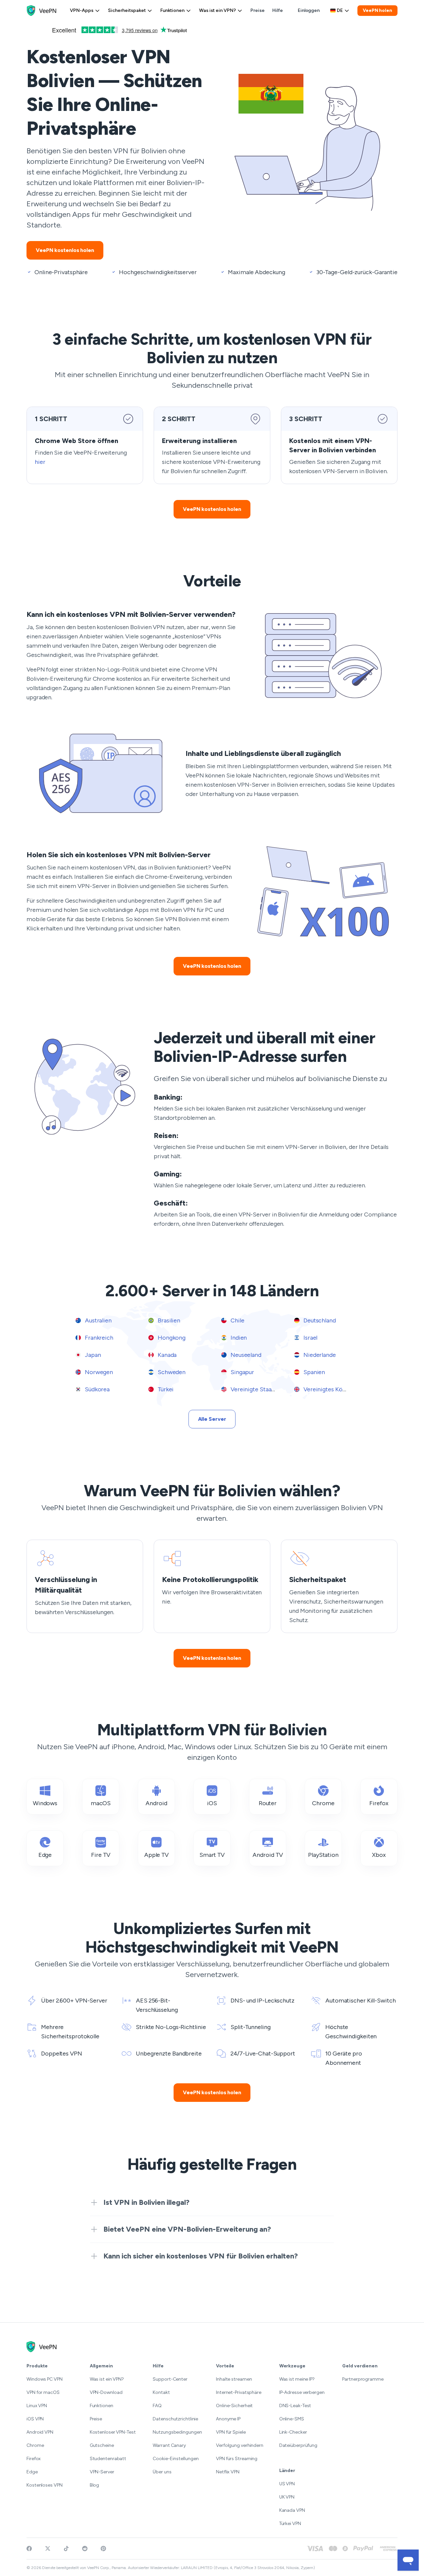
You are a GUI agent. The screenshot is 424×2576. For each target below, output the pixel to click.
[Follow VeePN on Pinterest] (103, 2549)
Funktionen (172, 10)
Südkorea (97, 1389)
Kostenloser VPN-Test (113, 2432)
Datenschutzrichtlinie (175, 2419)
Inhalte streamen (234, 2379)
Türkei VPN (290, 2524)
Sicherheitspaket (127, 10)
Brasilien (168, 1320)
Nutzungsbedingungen (177, 2432)
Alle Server (212, 1419)
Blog (95, 2485)
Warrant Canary (169, 2445)
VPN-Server (102, 2472)
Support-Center (170, 2379)
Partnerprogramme (363, 2379)
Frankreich (98, 1338)
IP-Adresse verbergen (302, 2392)
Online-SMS (292, 2419)
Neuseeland (245, 1355)
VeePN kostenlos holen (65, 250)
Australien (98, 1320)
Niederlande (319, 1355)
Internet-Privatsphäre (239, 2392)
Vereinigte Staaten (255, 1389)
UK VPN (287, 2497)
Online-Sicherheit (234, 2406)
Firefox (34, 2459)
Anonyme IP (228, 2419)
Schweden (171, 1372)
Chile (237, 1320)
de (340, 10)
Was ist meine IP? (297, 2379)
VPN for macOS (43, 2392)
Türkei (165, 1389)
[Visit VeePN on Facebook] (29, 2549)
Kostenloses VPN (45, 2485)
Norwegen (98, 1372)
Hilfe (278, 10)
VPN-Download (106, 2392)
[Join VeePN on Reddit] (85, 2549)
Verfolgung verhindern (240, 2445)
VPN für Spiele (231, 2432)
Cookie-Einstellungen (176, 2459)
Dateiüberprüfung (298, 2445)
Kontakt (161, 2392)
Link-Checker (293, 2432)
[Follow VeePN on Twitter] (48, 2549)
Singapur (242, 1372)
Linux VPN (37, 2406)
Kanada (166, 1355)
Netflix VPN (228, 2472)
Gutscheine (102, 2445)
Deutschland (319, 1320)
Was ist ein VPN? (217, 10)
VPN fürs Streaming (237, 2459)
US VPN (287, 2484)
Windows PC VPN (45, 2379)
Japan (92, 1355)
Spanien (314, 1372)
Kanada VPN (292, 2510)
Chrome (35, 2445)
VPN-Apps (82, 10)
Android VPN (40, 2432)
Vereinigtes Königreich (333, 1389)
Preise (257, 10)
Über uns (162, 2472)
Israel (310, 1338)
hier (40, 462)
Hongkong (171, 1338)
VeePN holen (377, 10)
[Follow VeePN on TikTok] (66, 2549)
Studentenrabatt (108, 2459)
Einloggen (309, 10)
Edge (32, 2472)
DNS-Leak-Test (295, 2406)
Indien (238, 1338)
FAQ (157, 2406)
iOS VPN (35, 2419)
